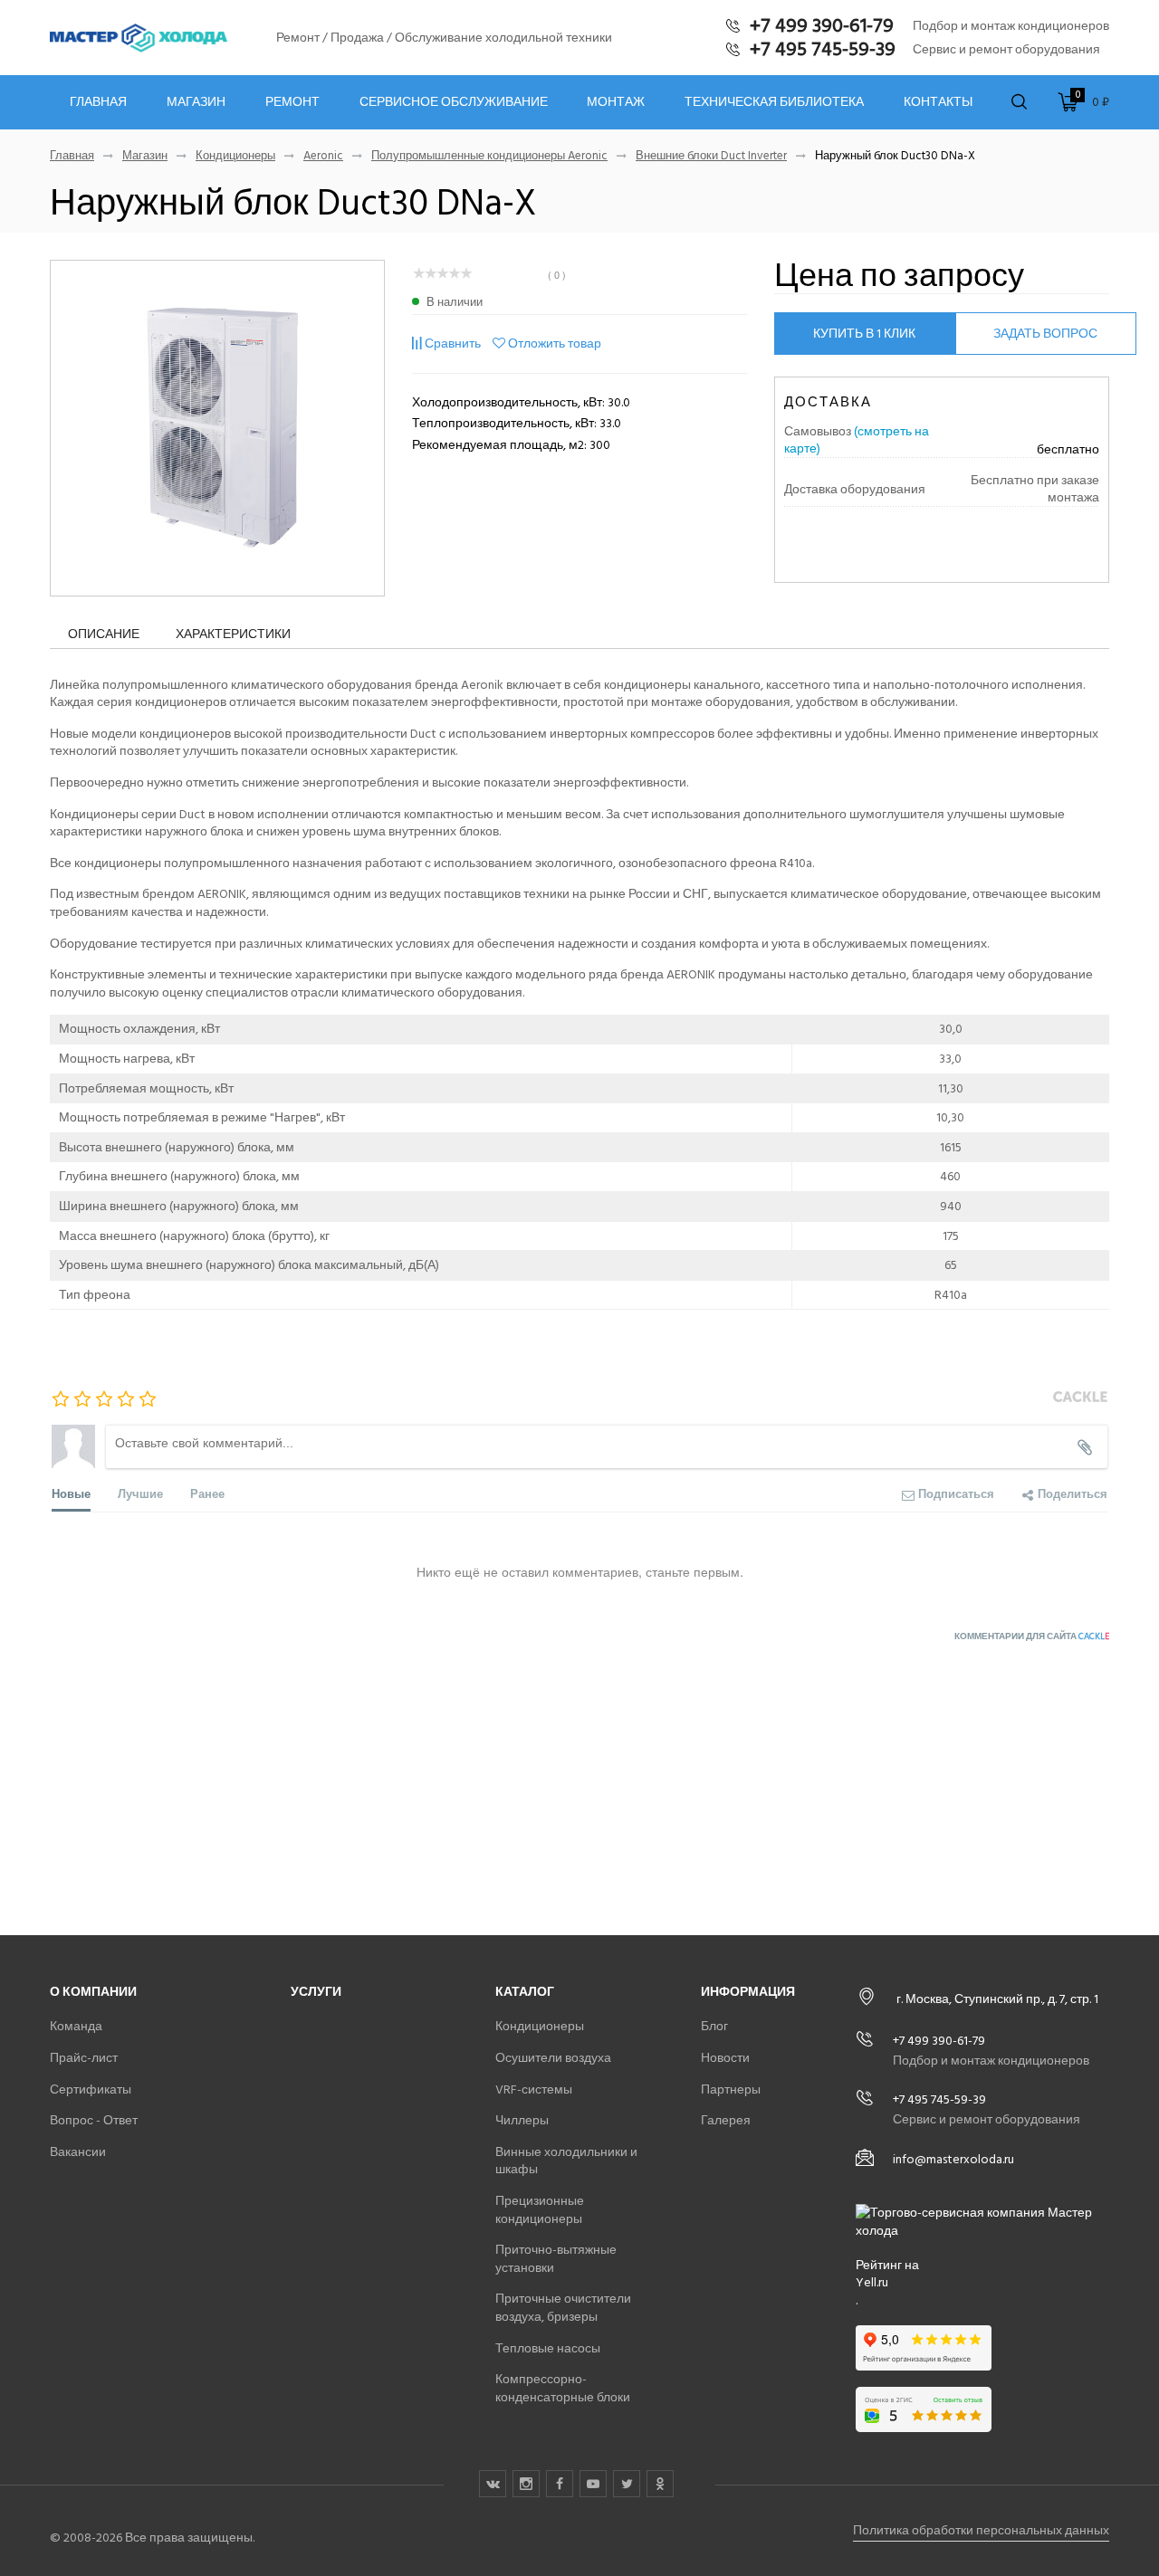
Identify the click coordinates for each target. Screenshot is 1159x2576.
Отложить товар (555, 343)
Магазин (196, 102)
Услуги (316, 1992)
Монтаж (616, 102)
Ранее (207, 1493)
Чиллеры (522, 2120)
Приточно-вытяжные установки (556, 2259)
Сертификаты (91, 2089)
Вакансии (78, 2152)
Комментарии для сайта (1032, 1636)
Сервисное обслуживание (454, 102)
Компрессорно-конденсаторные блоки (563, 2388)
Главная (98, 102)
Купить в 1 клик (864, 334)
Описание (104, 634)
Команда (76, 2026)
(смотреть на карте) (857, 440)
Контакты (938, 102)
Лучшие (140, 1493)
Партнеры (731, 2089)
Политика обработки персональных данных (981, 2530)
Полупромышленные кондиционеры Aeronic (489, 156)
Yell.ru (872, 2283)
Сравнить (453, 343)
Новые (71, 1493)
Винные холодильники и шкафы (566, 2161)
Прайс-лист (84, 2058)
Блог (714, 2026)
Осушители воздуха (553, 2058)
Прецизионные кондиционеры (540, 2210)
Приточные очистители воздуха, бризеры (563, 2308)
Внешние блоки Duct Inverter (711, 156)
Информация (748, 1992)
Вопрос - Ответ (94, 2120)
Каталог (525, 1992)
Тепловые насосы (548, 2348)
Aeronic (323, 156)
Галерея (726, 2120)
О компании (93, 1992)
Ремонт (292, 102)
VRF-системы (534, 2089)
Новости (725, 2058)
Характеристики (233, 634)
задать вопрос (1045, 334)
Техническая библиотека (774, 102)
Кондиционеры (235, 156)
